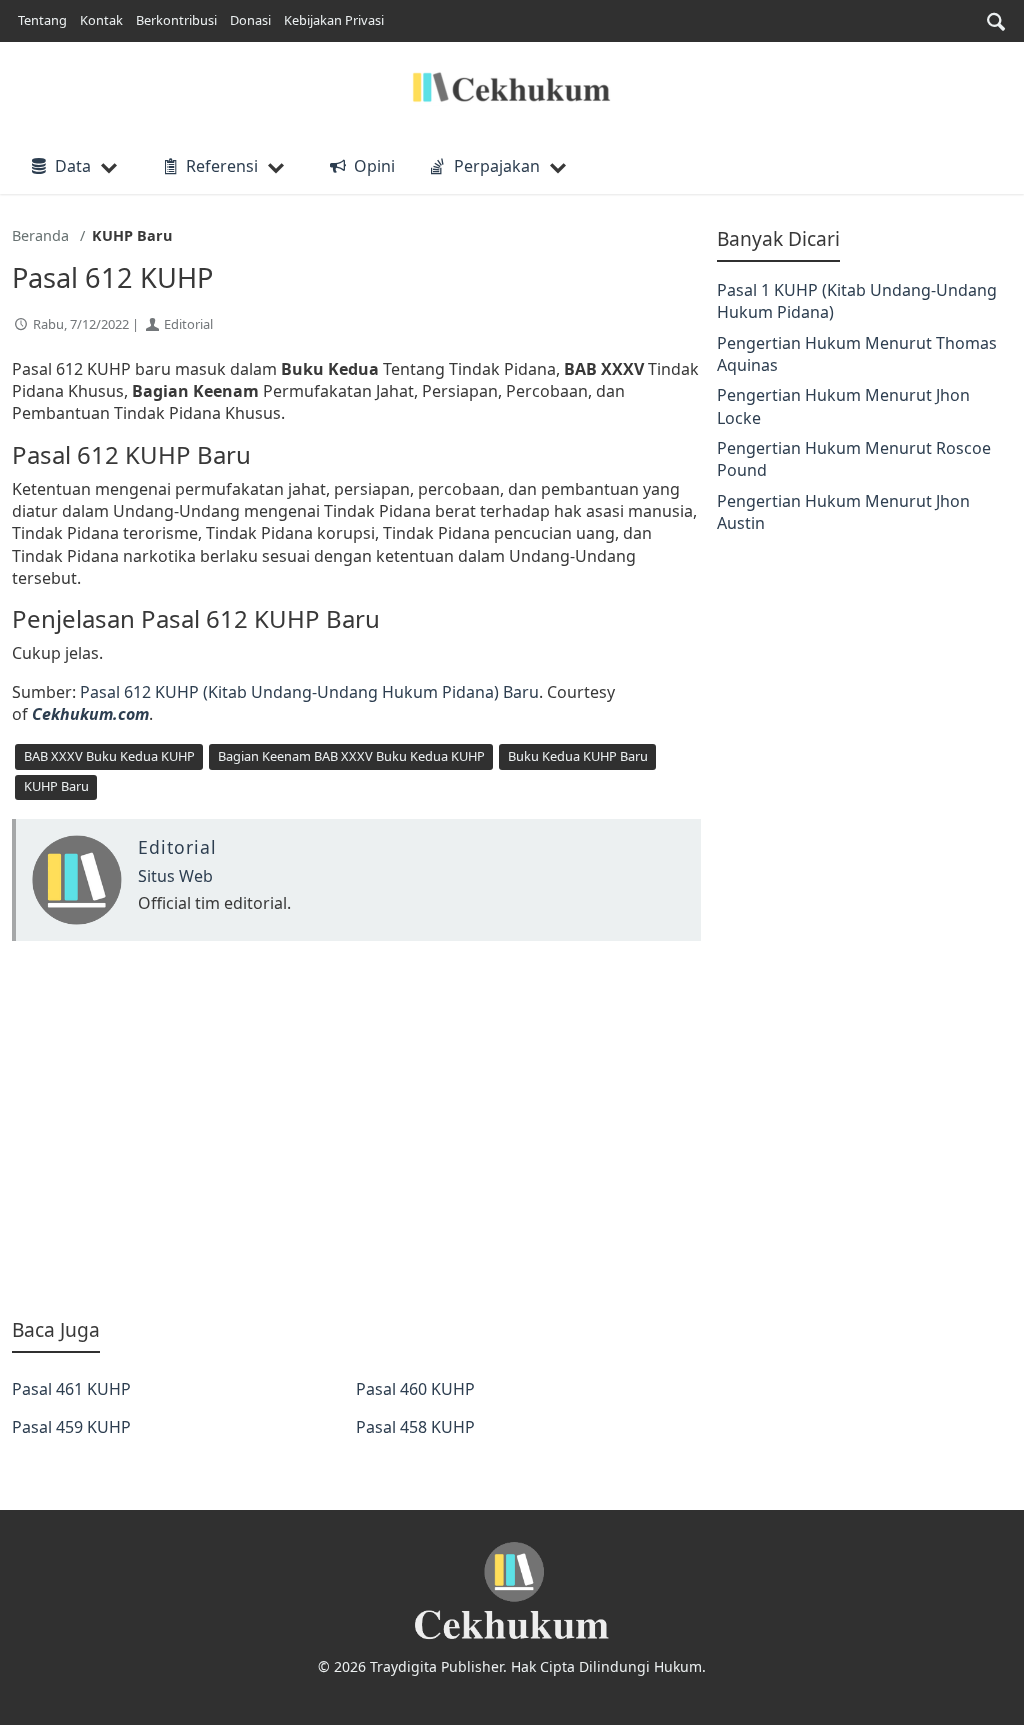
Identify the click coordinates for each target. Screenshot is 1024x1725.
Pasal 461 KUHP (71, 1389)
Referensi (222, 166)
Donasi (250, 20)
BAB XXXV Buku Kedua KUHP (109, 756)
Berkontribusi (176, 20)
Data (73, 166)
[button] (996, 21)
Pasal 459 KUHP (71, 1427)
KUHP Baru (56, 786)
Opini (374, 166)
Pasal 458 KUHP (415, 1427)
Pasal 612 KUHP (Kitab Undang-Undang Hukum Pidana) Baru (309, 692)
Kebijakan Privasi (334, 20)
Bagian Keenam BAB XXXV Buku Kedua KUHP (351, 756)
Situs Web (175, 876)
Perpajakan (497, 166)
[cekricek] (512, 1591)
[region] (356, 1129)
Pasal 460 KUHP (415, 1389)
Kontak (101, 20)
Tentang (42, 20)
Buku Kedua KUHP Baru (578, 756)
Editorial (188, 324)
